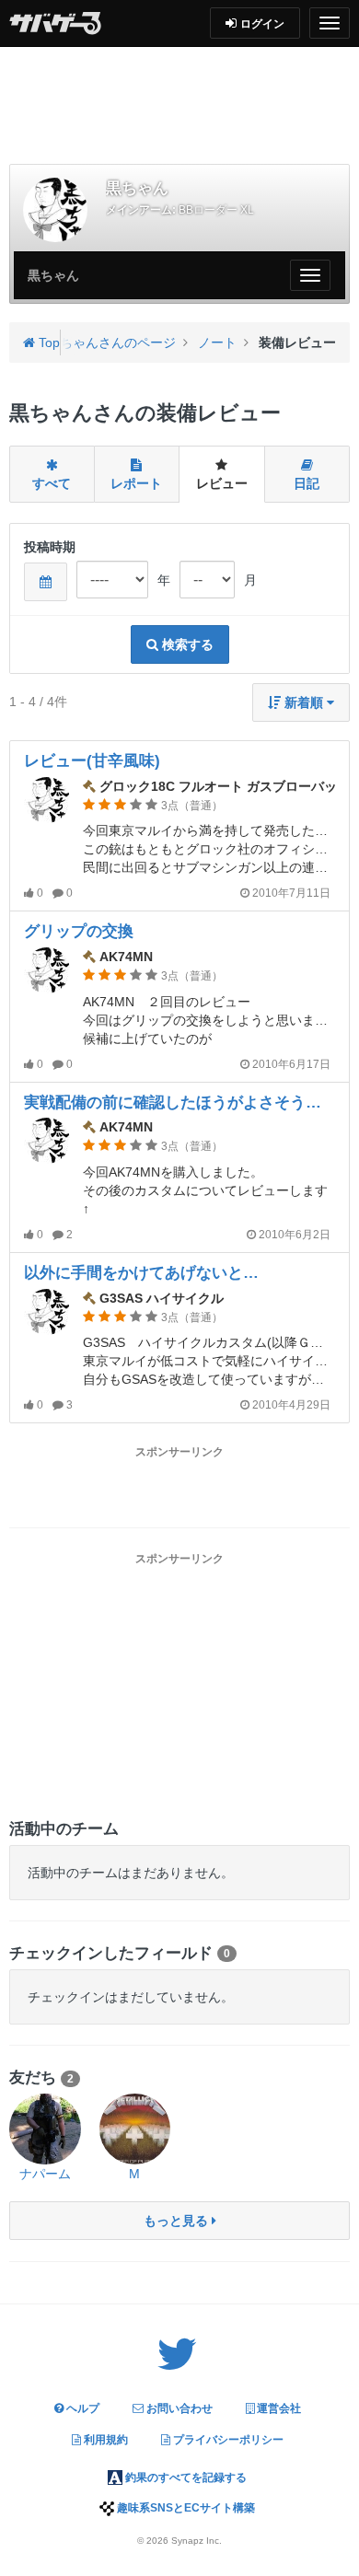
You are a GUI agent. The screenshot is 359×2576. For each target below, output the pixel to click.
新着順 (304, 702)
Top (47, 342)
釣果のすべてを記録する (185, 2477)
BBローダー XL (216, 210)
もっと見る (178, 2221)
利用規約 (104, 2440)
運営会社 (278, 2408)
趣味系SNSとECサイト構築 (185, 2508)
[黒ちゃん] (55, 210)
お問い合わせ (178, 2408)
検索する (186, 644)
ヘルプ (81, 2408)
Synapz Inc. (197, 2541)
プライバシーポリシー (227, 2440)
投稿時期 (50, 547)
